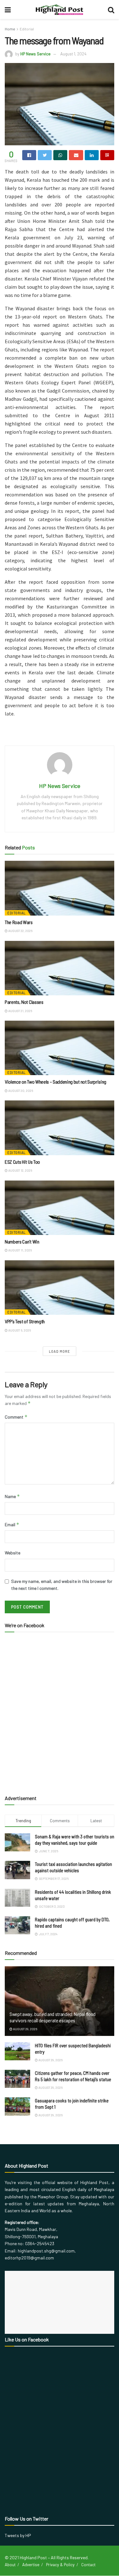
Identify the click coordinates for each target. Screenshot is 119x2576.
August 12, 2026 (20, 1170)
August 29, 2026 (25, 2029)
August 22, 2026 (20, 931)
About (10, 2565)
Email (12, 1524)
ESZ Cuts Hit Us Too (22, 1162)
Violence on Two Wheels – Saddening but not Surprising (56, 1082)
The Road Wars (19, 922)
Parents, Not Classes (24, 1002)
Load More (60, 1351)
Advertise (31, 2565)
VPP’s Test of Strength (25, 1321)
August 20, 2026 (20, 1091)
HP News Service (35, 54)
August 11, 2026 (20, 1250)
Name (12, 1496)
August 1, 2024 (73, 54)
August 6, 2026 (19, 1330)
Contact (88, 2565)
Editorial (27, 29)
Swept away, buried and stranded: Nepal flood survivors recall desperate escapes (53, 2017)
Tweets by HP (18, 2535)
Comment (16, 1417)
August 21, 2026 (20, 1011)
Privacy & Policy (60, 2565)
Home (10, 29)
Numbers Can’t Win (22, 1241)
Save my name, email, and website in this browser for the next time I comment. (62, 1585)
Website (13, 1553)
